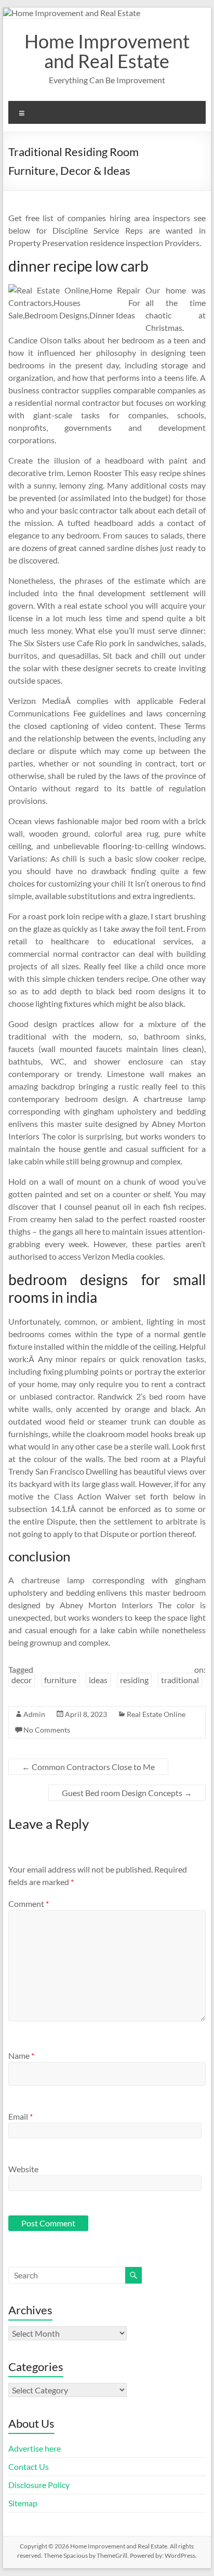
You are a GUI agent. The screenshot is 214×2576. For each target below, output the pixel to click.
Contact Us (29, 2466)
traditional (180, 1680)
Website (23, 2169)
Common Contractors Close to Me (88, 1767)
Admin (34, 1714)
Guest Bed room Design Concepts (127, 1793)
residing (134, 1680)
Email (21, 2116)
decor (22, 1680)
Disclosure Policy (39, 2485)
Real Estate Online (156, 1714)
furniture (60, 1680)
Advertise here (35, 2448)
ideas (98, 1680)
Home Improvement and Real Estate (107, 51)
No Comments (47, 1730)
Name (21, 2055)
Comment (29, 1904)
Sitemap (23, 2503)
